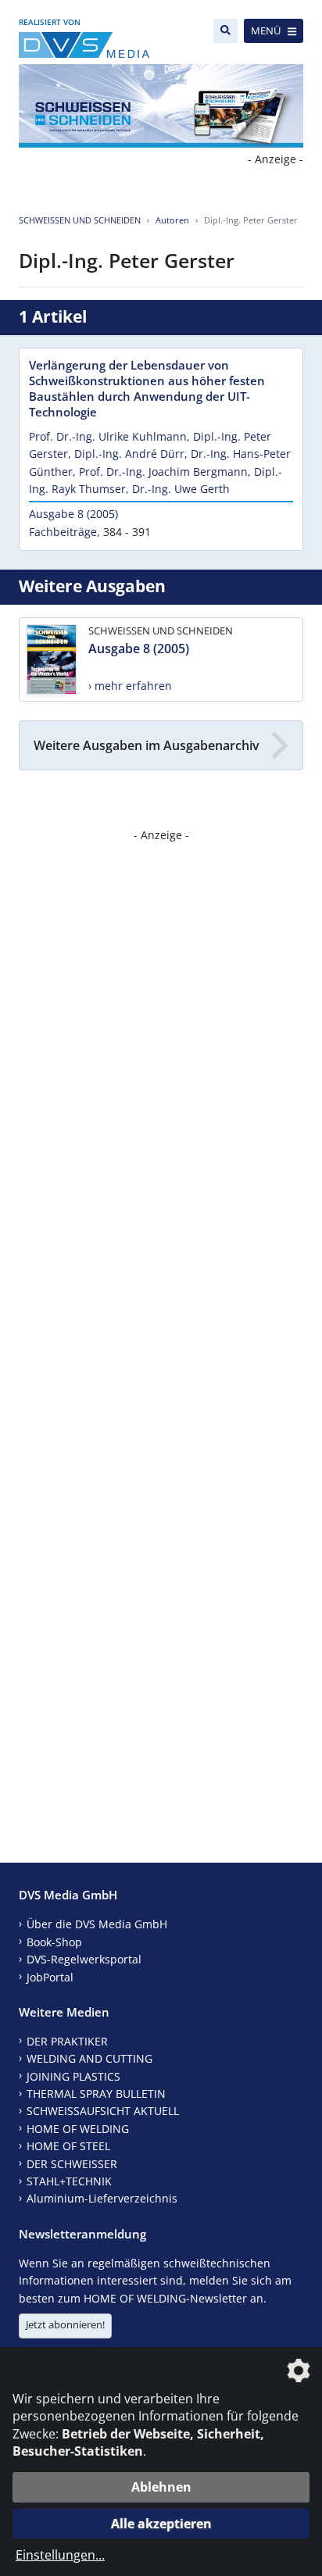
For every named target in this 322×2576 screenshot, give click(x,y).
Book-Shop (54, 1942)
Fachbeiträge (63, 532)
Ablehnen (161, 2487)
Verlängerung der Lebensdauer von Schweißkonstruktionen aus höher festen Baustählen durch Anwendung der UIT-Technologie (147, 388)
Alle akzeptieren (161, 2524)
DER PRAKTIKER (67, 2041)
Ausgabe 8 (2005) (73, 514)
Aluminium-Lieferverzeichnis (102, 2198)
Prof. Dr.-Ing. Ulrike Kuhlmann (108, 436)
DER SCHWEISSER (72, 2164)
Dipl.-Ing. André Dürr (129, 454)
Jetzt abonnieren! (65, 2324)
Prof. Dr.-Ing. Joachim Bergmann (163, 472)
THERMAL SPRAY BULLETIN (96, 2094)
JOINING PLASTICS (73, 2076)
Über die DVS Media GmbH (97, 1924)
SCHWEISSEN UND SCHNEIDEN (80, 220)
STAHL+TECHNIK (69, 2181)
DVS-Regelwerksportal (84, 1959)
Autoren (172, 220)
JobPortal (50, 1977)
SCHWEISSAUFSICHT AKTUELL (103, 2111)
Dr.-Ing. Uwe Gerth (181, 489)
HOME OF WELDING (78, 2129)
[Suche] (225, 31)
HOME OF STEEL (68, 2146)
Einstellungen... (60, 2555)
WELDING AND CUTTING (89, 2058)
